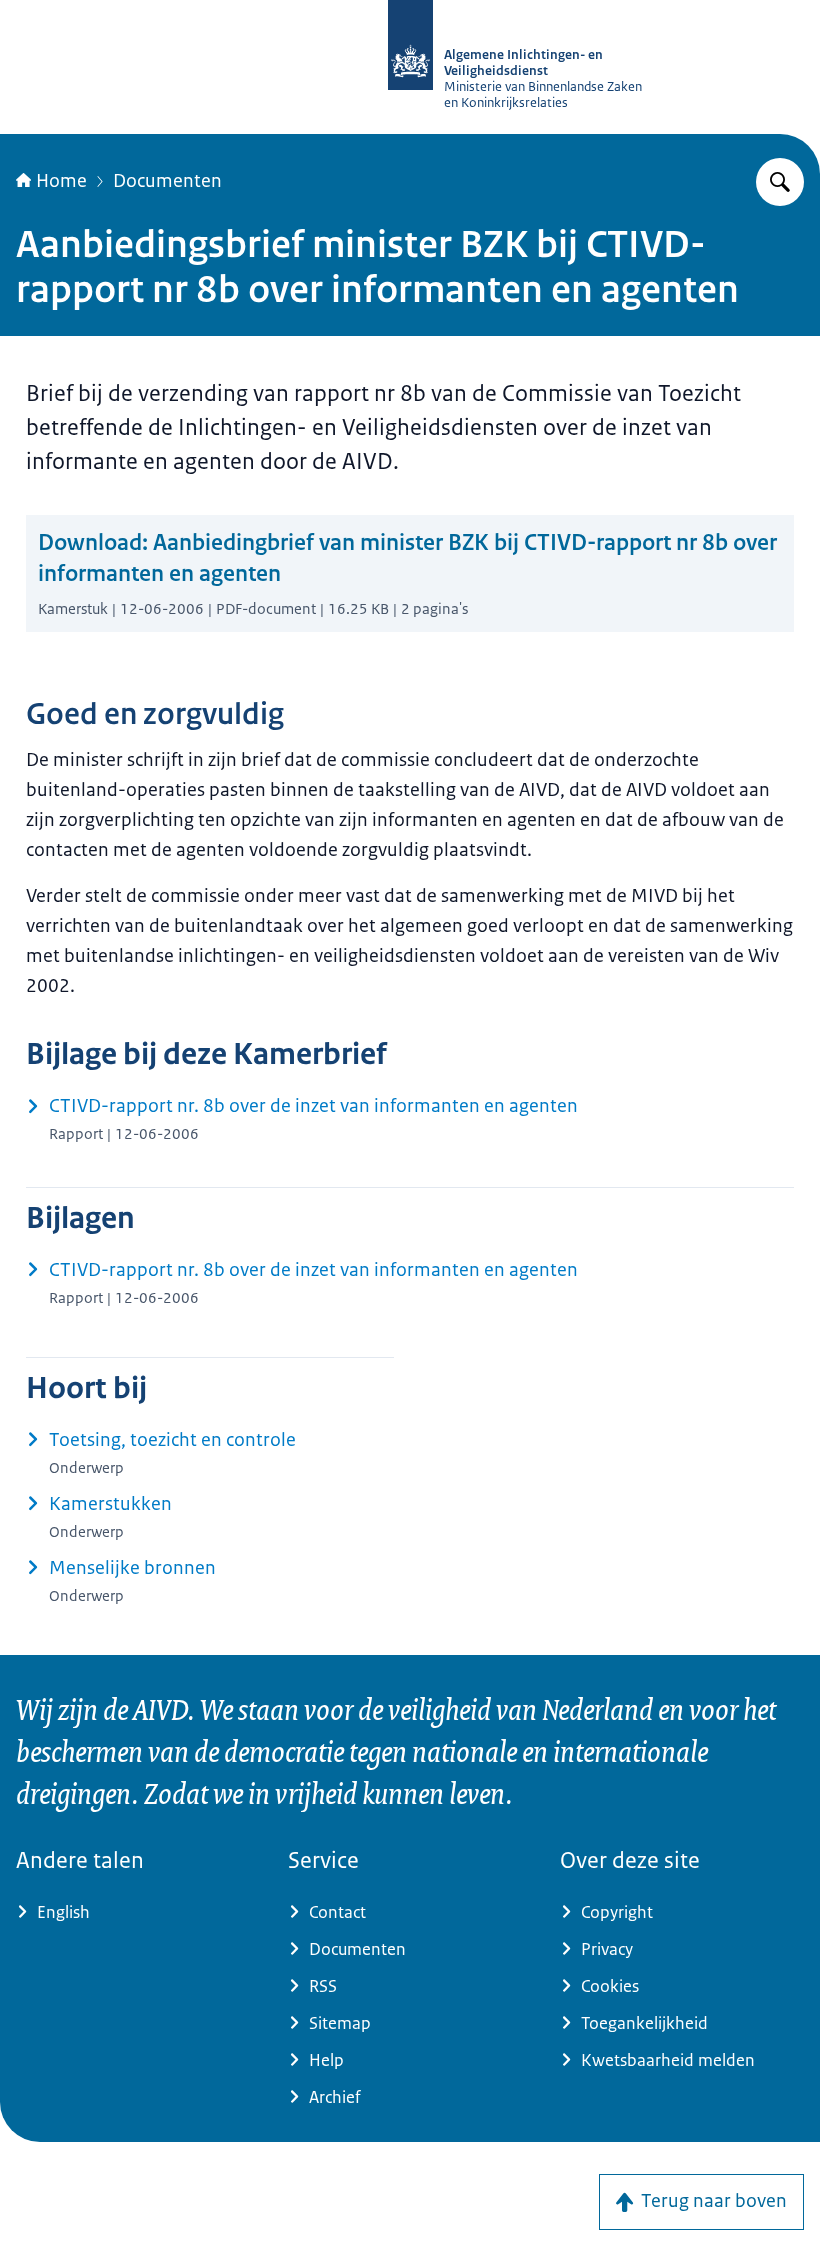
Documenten (167, 181)
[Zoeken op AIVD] (780, 182)
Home (61, 181)
